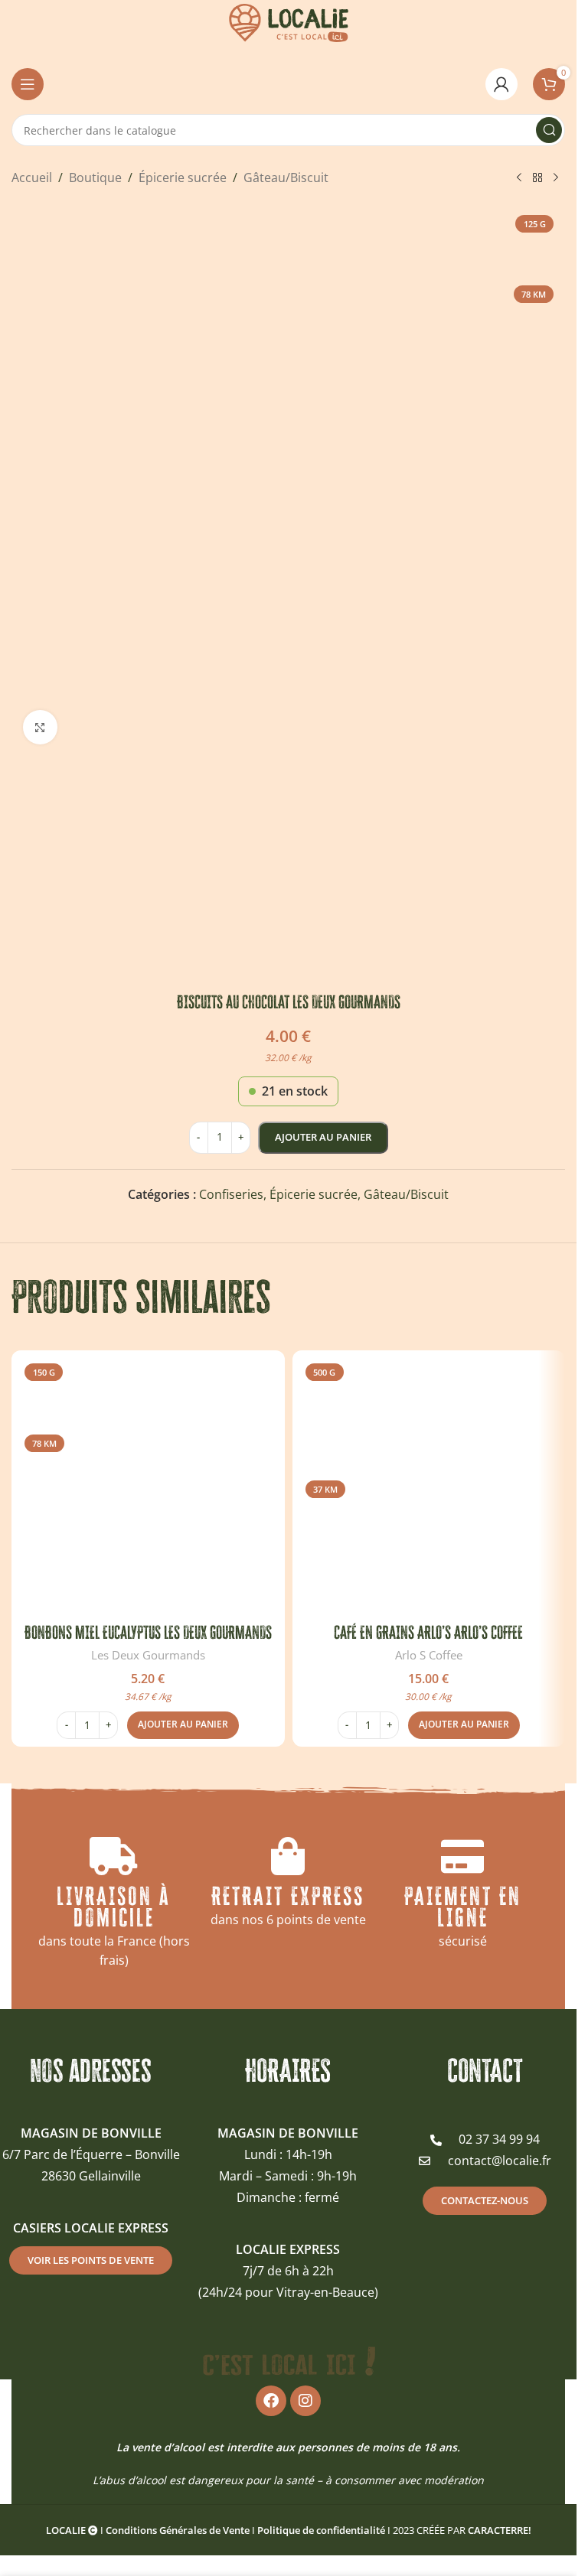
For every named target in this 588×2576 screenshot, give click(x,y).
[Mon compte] (501, 84)
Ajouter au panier (323, 1137)
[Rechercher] (549, 130)
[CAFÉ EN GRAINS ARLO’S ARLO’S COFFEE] (429, 1487)
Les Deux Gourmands (148, 1655)
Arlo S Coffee (429, 1655)
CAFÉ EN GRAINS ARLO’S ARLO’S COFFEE (428, 1632)
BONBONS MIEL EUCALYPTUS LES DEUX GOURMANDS (148, 1632)
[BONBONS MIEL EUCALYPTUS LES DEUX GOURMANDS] (148, 1487)
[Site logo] (289, 21)
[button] (183, 1725)
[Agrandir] (40, 727)
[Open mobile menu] (28, 84)
